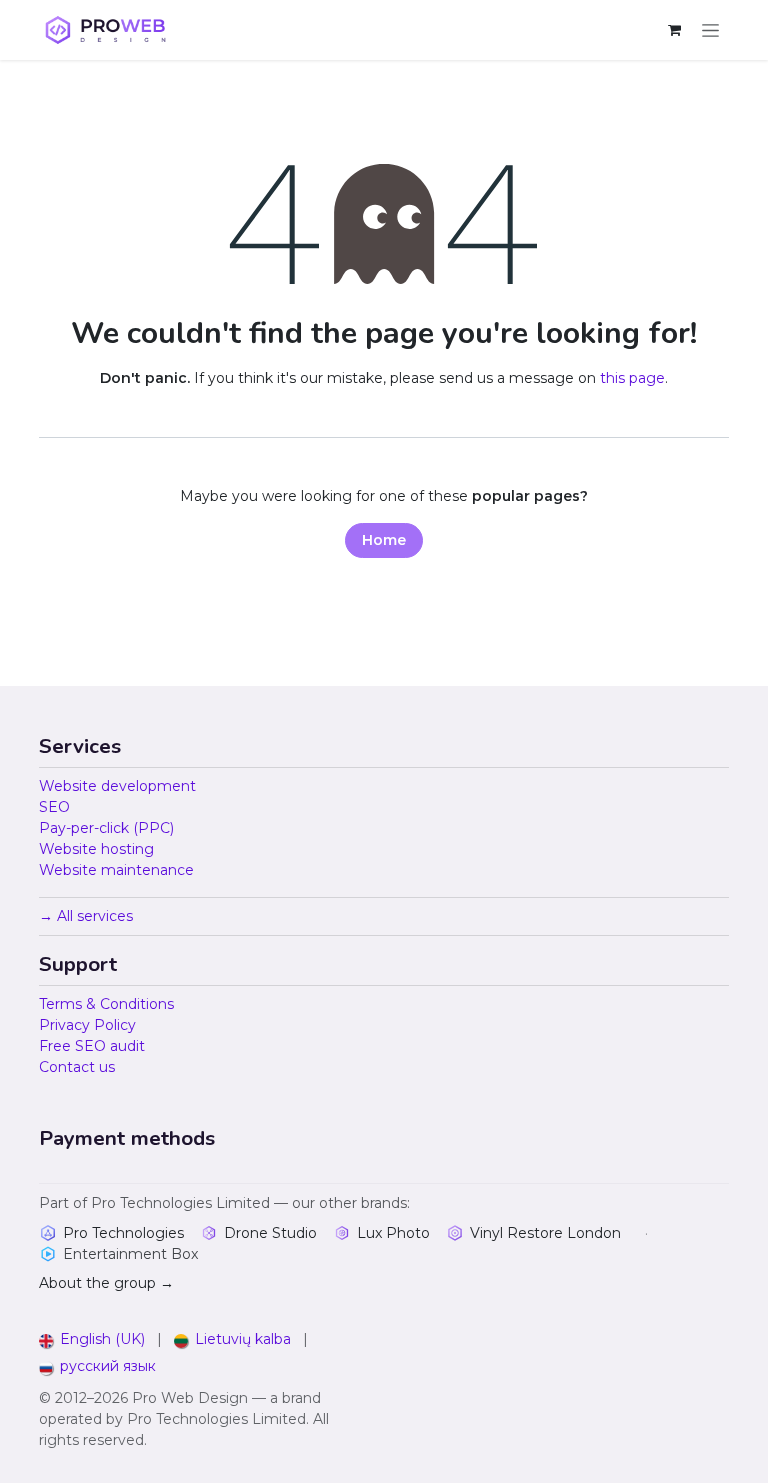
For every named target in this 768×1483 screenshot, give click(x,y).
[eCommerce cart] (674, 30)
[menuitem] (92, 1339)
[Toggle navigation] (710, 30)
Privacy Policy (87, 1025)
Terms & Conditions (106, 1004)
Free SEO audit (92, 1046)
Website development (117, 786)
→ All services (86, 916)
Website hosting (96, 849)
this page (632, 378)
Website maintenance (116, 870)
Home (384, 540)
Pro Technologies (123, 1233)
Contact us (77, 1067)
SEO (54, 807)
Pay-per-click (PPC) (106, 828)
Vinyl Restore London (545, 1233)
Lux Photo (393, 1233)
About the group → (106, 1283)
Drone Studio (270, 1233)
